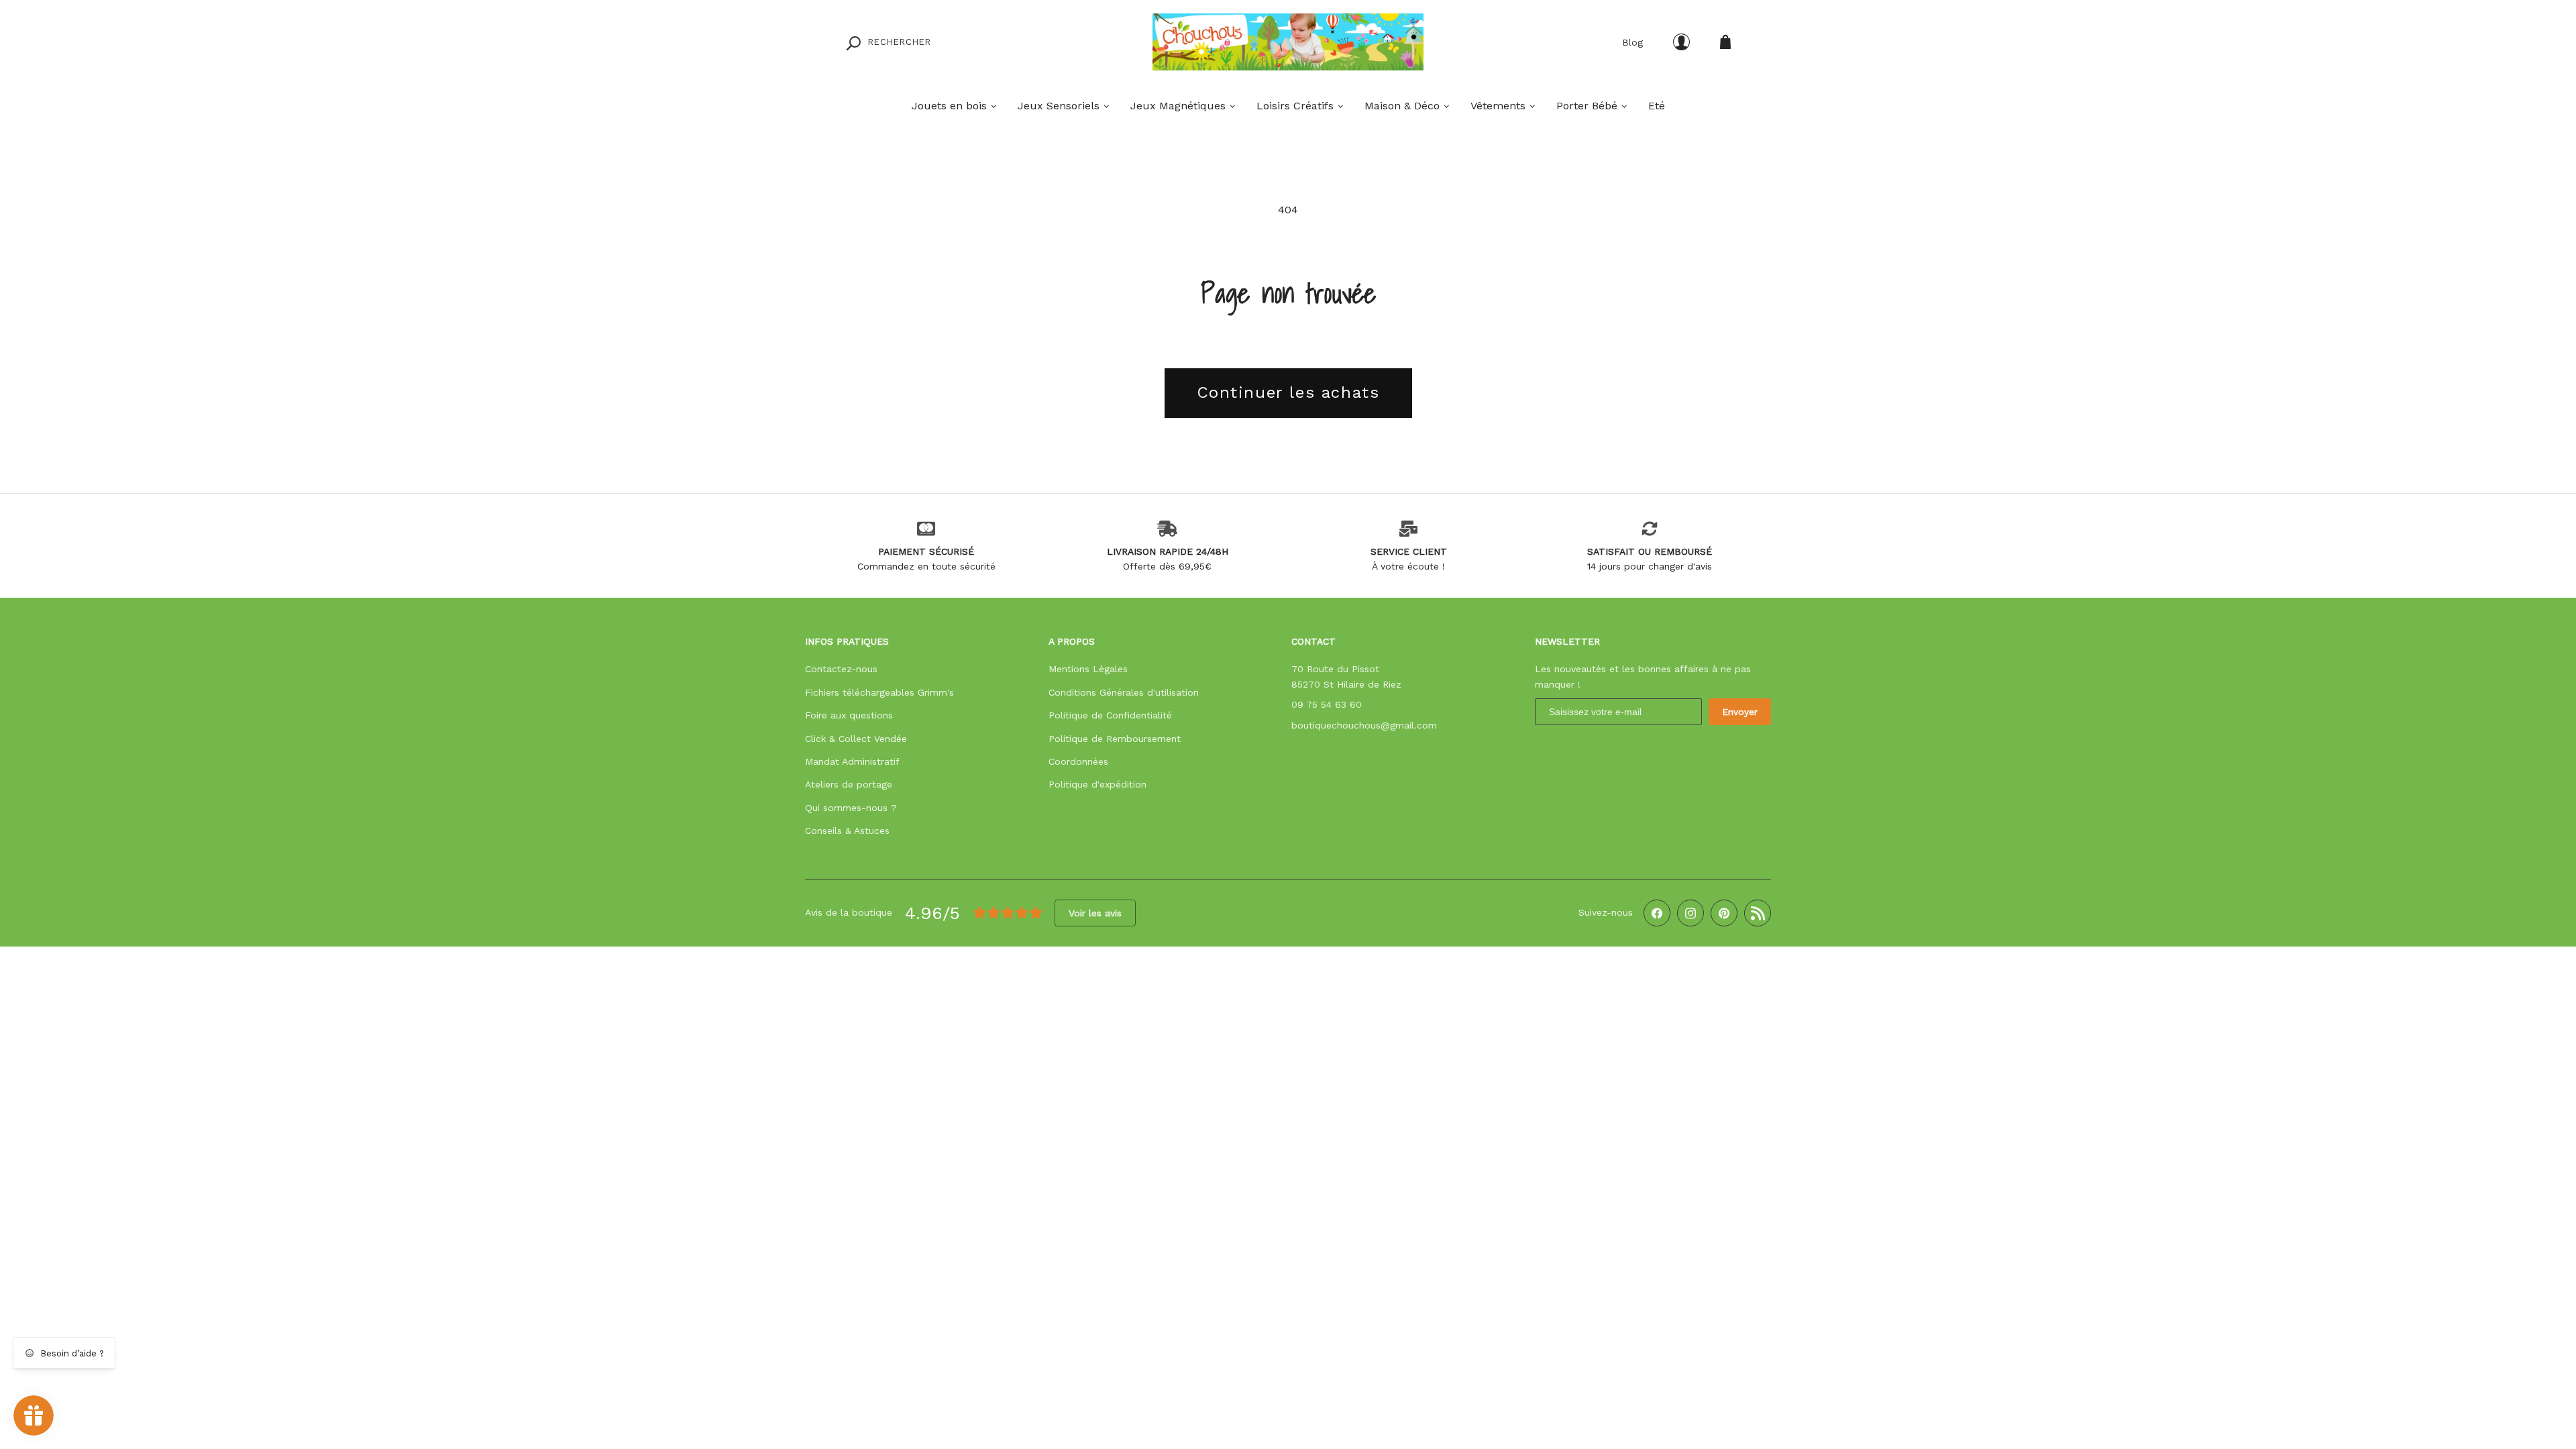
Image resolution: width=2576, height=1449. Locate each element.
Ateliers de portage (849, 784)
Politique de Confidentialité (1110, 715)
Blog (1632, 42)
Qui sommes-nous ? (851, 808)
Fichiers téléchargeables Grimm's (879, 692)
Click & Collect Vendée (856, 739)
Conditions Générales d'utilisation (1124, 692)
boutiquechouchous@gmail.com (1364, 725)
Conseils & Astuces (847, 830)
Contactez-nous (841, 669)
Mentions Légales (1088, 669)
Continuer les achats (1288, 392)
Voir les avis (1095, 913)
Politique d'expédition (1097, 784)
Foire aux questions (849, 715)
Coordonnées (1078, 761)
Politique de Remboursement (1115, 739)
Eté (1657, 106)
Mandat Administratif (852, 761)
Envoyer (1740, 712)
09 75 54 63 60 (1327, 704)
